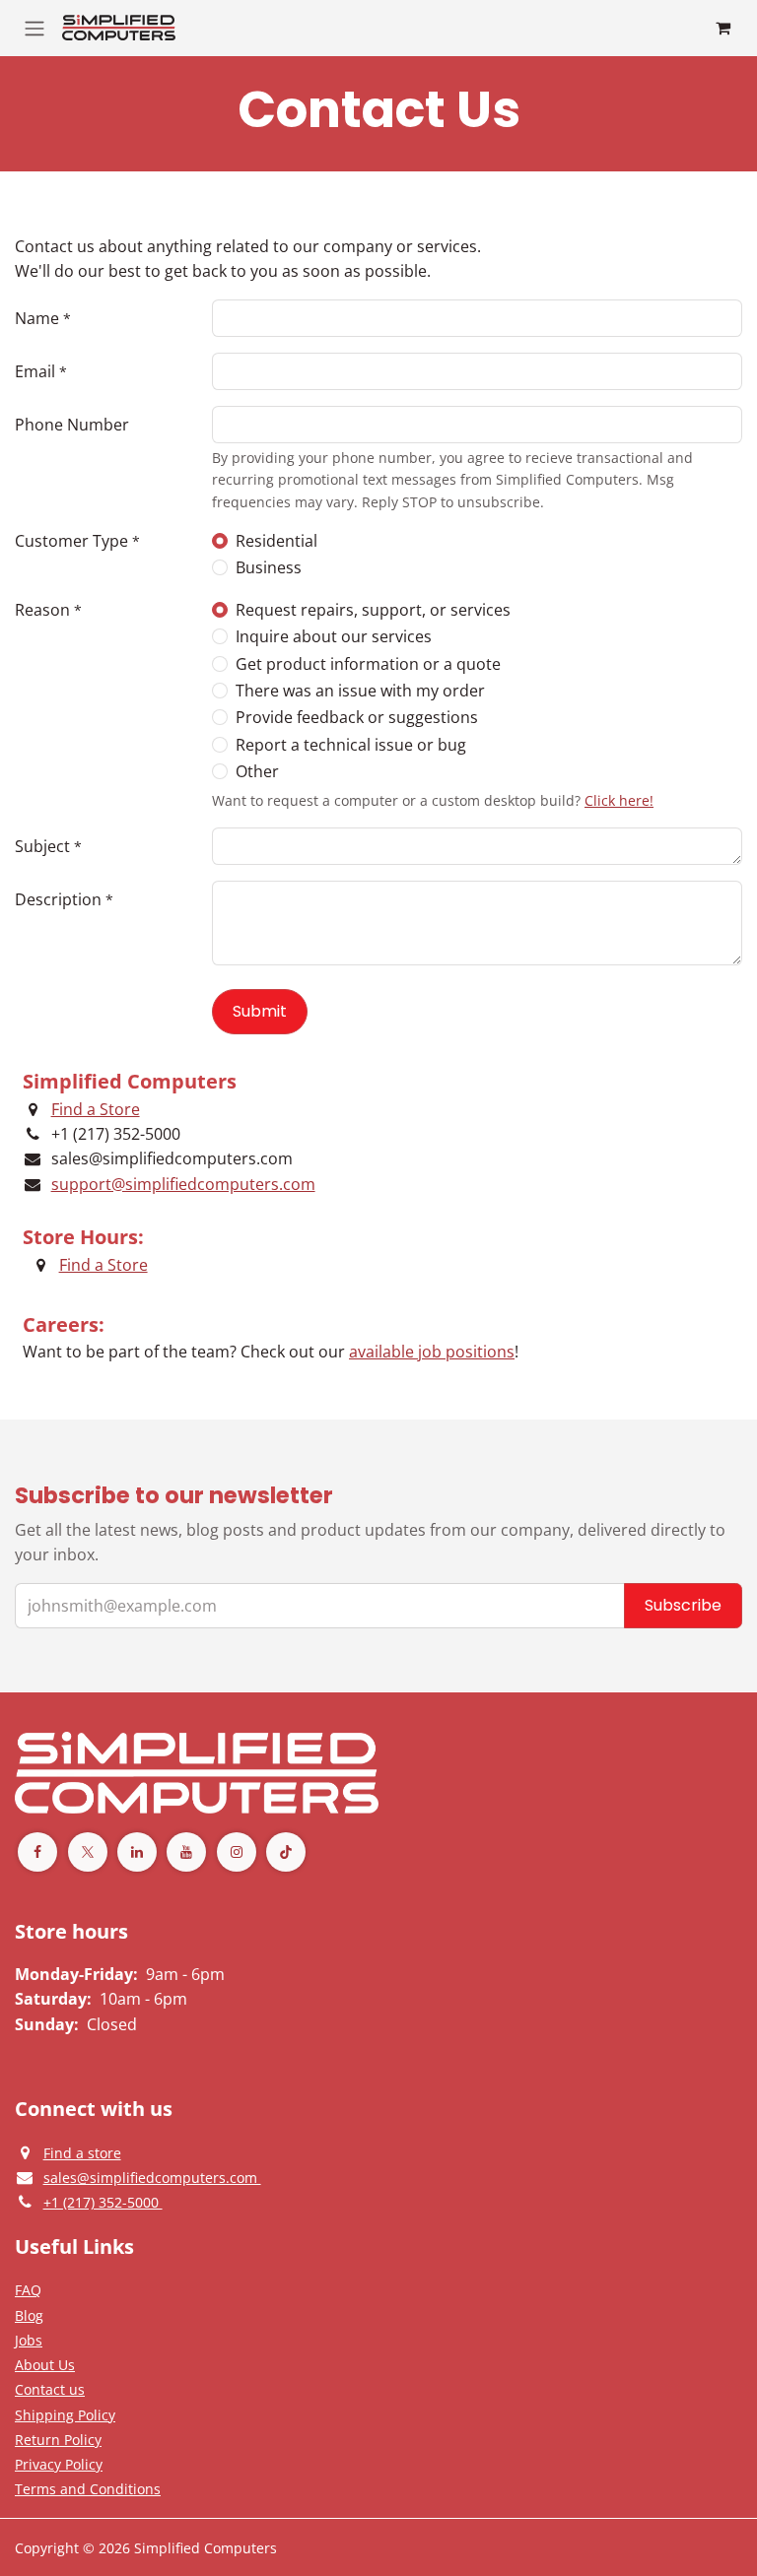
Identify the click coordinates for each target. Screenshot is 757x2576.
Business (269, 567)
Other (257, 771)
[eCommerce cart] (723, 28)
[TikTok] (286, 1852)
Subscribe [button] (683, 1605)
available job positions (432, 1352)
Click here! (619, 800)
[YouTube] (186, 1852)
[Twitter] (88, 1852)
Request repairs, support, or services (373, 610)
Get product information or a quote (368, 664)
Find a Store (96, 1109)
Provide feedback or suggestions (357, 717)
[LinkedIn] (137, 1852)
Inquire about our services (334, 636)
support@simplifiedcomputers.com (183, 1184)
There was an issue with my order (360, 691)
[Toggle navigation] (34, 28)
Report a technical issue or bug (351, 745)
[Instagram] (237, 1852)
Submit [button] (260, 1011)
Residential (276, 541)
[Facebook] (37, 1852)
